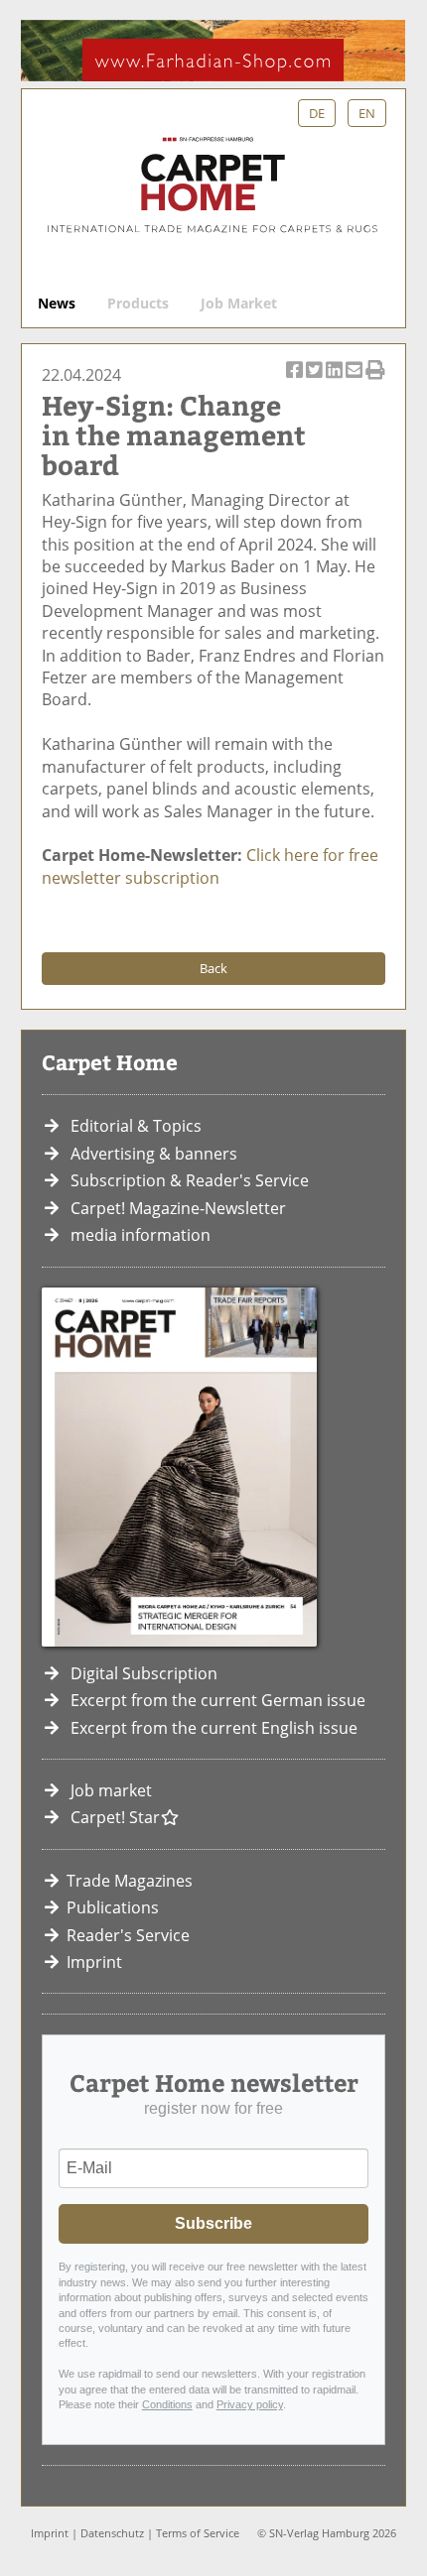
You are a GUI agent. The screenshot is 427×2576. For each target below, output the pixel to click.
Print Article (375, 380)
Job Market (239, 303)
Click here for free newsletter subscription (210, 866)
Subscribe (213, 2223)
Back (213, 968)
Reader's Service (128, 1935)
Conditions (167, 2404)
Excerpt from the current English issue (214, 1728)
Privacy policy (250, 2404)
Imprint (94, 1962)
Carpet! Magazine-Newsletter (178, 1208)
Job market (111, 1790)
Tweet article (315, 380)
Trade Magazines (130, 1881)
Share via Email (355, 380)
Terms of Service (198, 2533)
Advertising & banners (154, 1154)
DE (317, 113)
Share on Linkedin (335, 380)
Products (138, 303)
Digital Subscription (144, 1673)
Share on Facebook (296, 380)
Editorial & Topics (136, 1126)
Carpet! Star (115, 1817)
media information (141, 1235)
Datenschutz (112, 2533)
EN (367, 113)
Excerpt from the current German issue (218, 1700)
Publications (113, 1907)
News (57, 303)
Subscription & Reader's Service (190, 1180)
